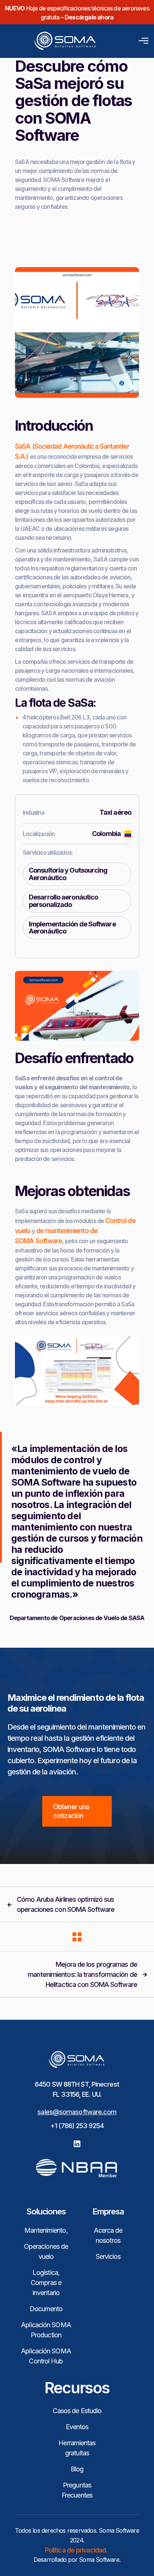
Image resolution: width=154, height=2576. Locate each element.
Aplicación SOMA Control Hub (46, 2356)
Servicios (108, 2256)
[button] (142, 41)
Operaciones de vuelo (46, 2251)
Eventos (77, 2427)
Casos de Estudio (77, 2411)
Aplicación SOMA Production (46, 2330)
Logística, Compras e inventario (46, 2283)
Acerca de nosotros (108, 2235)
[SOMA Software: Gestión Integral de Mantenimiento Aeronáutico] (51, 41)
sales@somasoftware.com (77, 2112)
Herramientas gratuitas (77, 2448)
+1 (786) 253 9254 (77, 2126)
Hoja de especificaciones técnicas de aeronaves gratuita (77, 13)
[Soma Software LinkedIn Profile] (77, 2143)
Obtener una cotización (71, 1811)
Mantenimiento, (46, 2230)
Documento (46, 2309)
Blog (77, 2469)
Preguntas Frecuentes (77, 2490)
